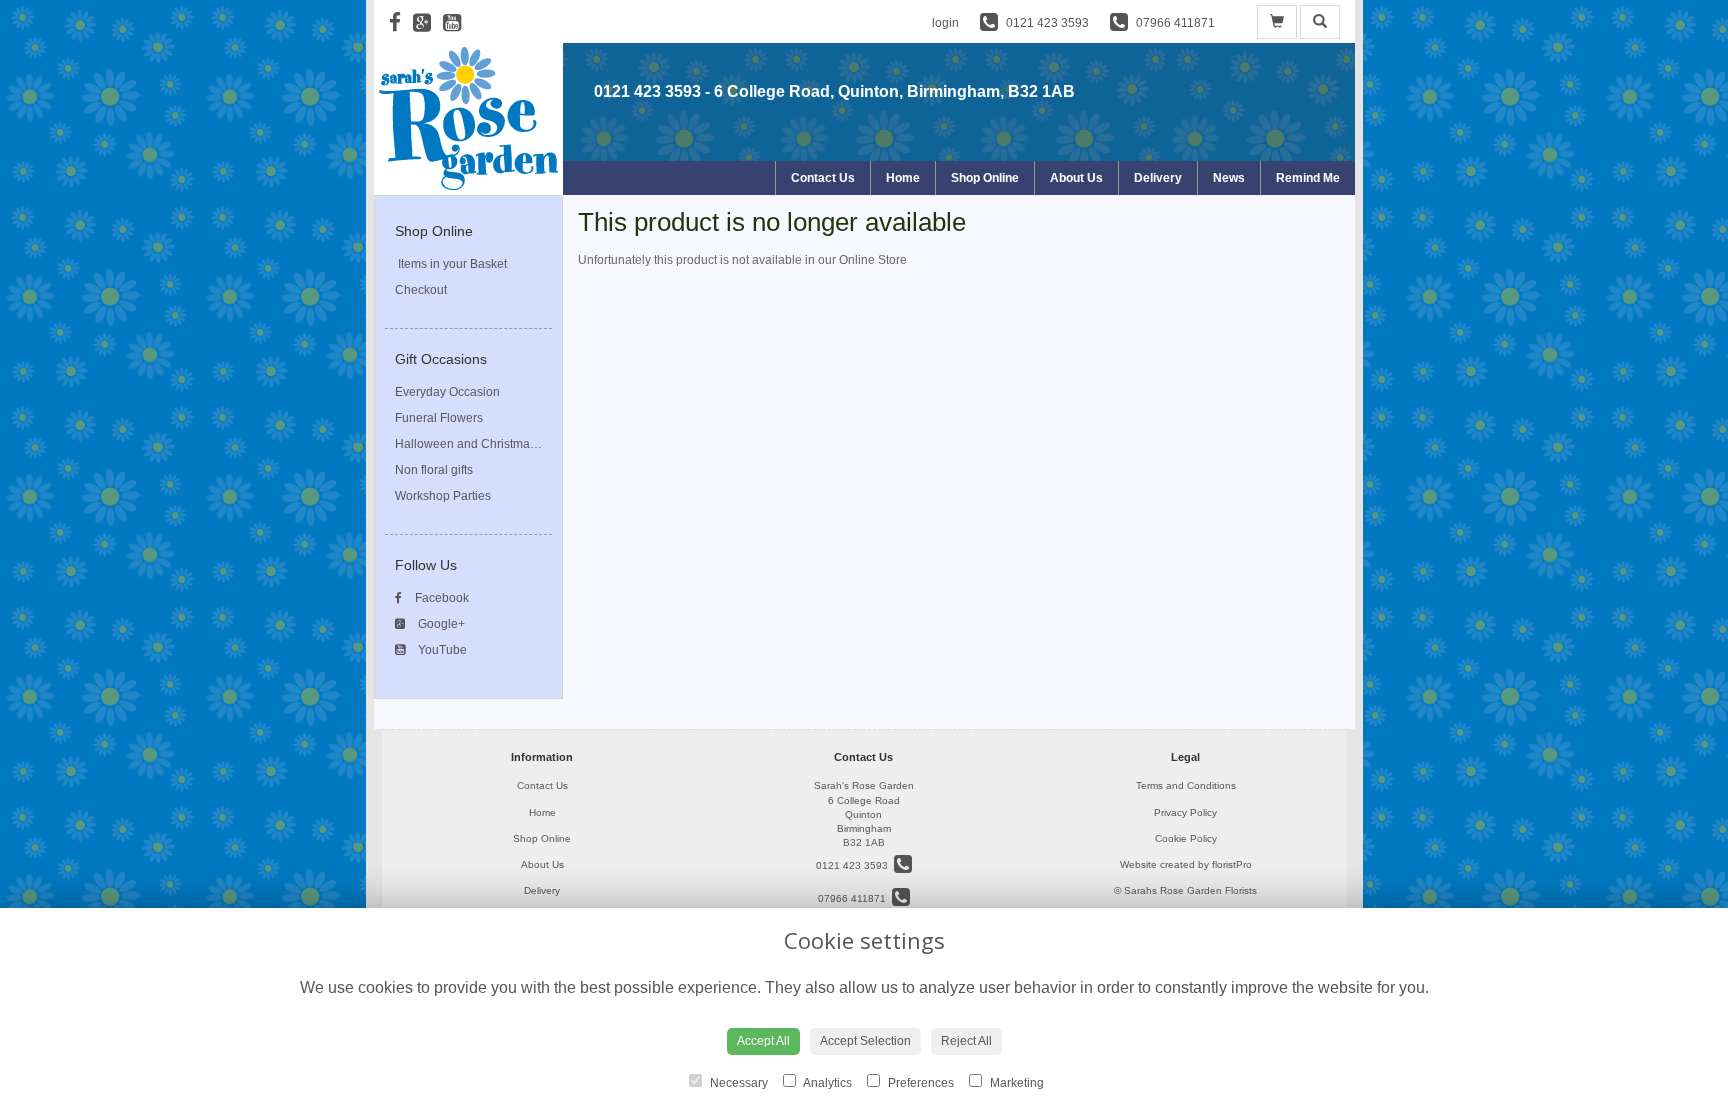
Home (903, 178)
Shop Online (985, 178)
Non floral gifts (434, 470)
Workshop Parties (443, 496)
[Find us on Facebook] (401, 22)
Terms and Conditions (1186, 785)
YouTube (441, 650)
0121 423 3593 (647, 91)
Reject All (966, 1041)
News (1229, 178)
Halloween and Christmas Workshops (497, 444)
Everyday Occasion (447, 392)
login (945, 23)
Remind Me (1308, 178)
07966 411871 (855, 898)
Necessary (737, 1083)
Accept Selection (865, 1041)
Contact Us (823, 178)
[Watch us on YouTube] (458, 22)
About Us (1076, 178)
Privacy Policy (1185, 812)
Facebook (440, 598)
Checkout (421, 290)
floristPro (1232, 864)
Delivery (1158, 178)
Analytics (826, 1083)
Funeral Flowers (439, 418)
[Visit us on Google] (428, 22)
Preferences (919, 1083)
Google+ (440, 624)
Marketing (1015, 1083)
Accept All (763, 1041)
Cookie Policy (1186, 838)
